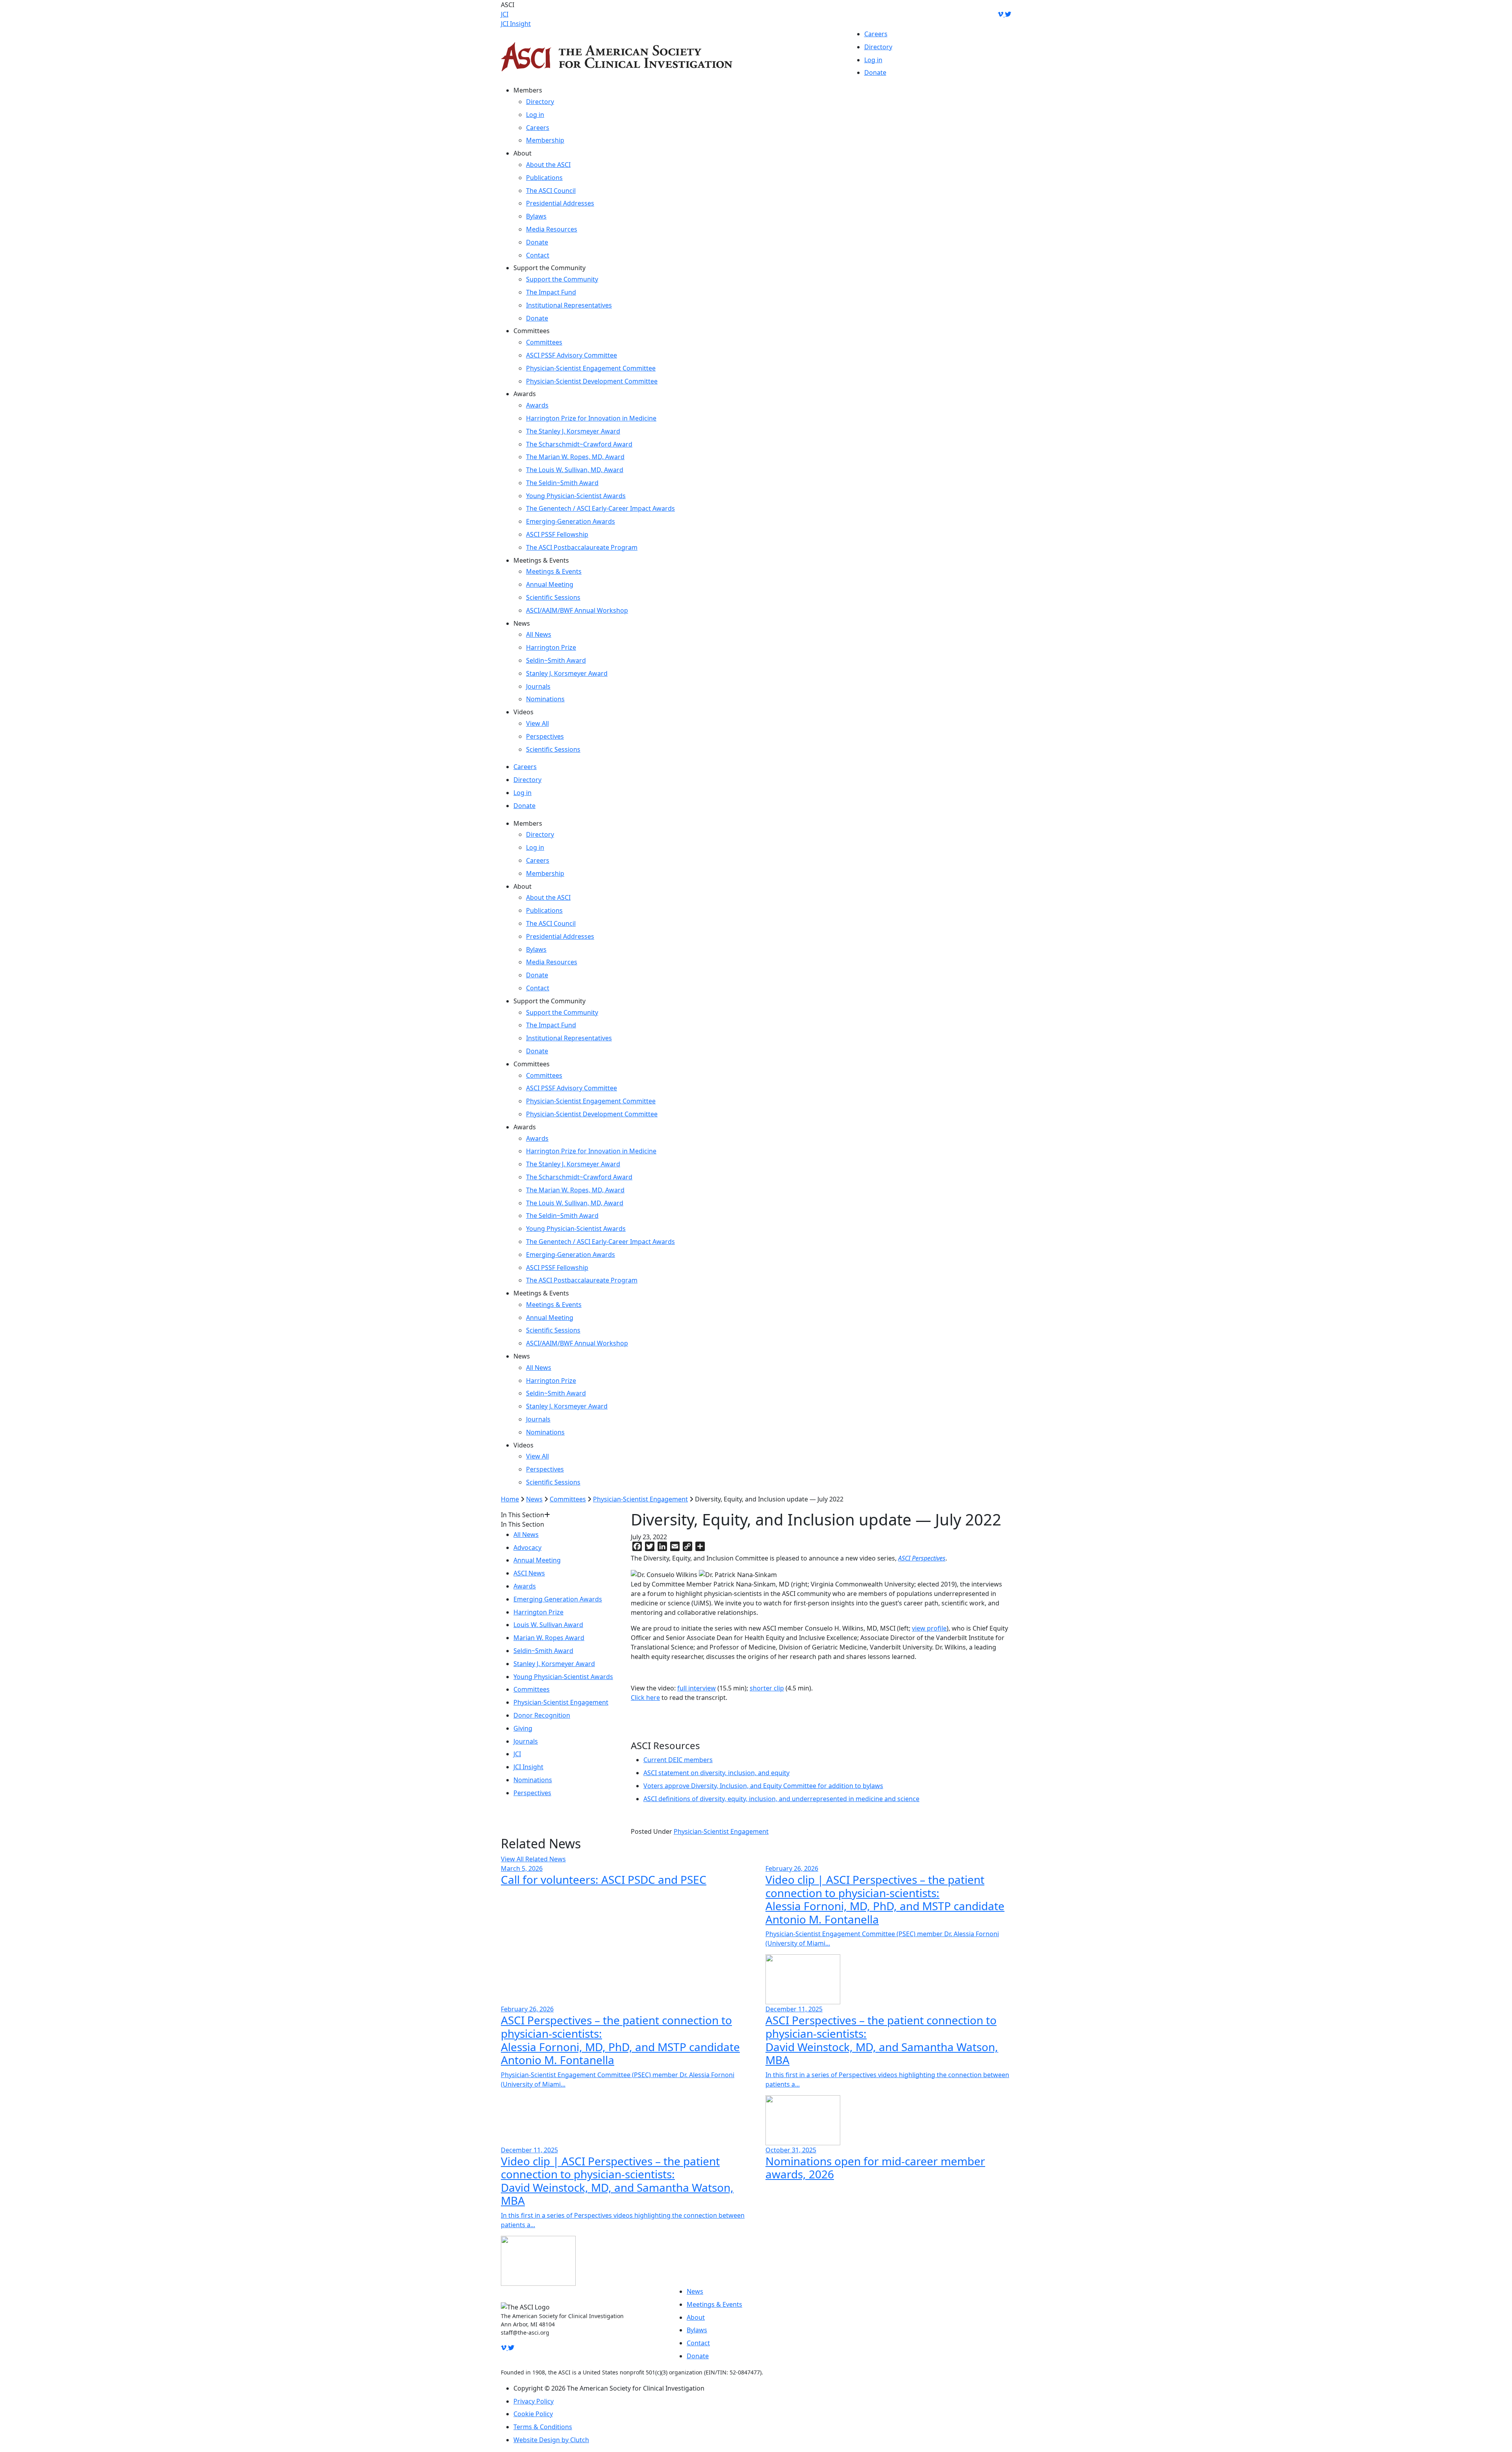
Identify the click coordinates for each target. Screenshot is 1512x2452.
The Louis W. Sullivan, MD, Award (575, 470)
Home (510, 1499)
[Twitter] (1008, 14)
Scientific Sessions (553, 597)
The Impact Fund (551, 292)
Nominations (545, 699)
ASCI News (529, 1573)
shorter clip (767, 1688)
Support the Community (562, 279)
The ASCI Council (551, 191)
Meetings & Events (554, 571)
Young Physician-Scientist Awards (576, 496)
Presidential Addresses (560, 203)
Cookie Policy (533, 2414)
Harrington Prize (551, 647)
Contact (538, 255)
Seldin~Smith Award (556, 660)
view (919, 1628)
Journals (538, 686)
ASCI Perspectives (922, 1558)
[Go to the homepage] (617, 57)
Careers (876, 34)
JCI (505, 14)
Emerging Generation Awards (558, 1599)
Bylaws (536, 216)
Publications (544, 178)
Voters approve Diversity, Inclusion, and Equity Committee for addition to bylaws (763, 1786)
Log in (873, 60)
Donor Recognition (542, 1715)
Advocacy (527, 1548)
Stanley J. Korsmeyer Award (567, 673)
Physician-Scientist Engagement (640, 1499)
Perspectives (545, 736)
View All (537, 723)
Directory (878, 47)
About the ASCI (548, 165)
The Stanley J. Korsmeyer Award (573, 431)
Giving (523, 1728)
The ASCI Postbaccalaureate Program (582, 547)
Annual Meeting (550, 584)
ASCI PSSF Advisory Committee (572, 355)
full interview (697, 1688)
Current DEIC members (678, 1760)
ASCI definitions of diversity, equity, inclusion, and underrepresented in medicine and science (781, 1799)
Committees (544, 342)
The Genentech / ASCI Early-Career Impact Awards (600, 508)
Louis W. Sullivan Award (548, 1625)
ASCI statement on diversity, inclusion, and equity (716, 1773)
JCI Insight (516, 24)
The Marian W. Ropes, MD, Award (575, 457)
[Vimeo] (1001, 14)
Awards (537, 405)
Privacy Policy (534, 2401)
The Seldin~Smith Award (562, 483)
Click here (645, 1698)
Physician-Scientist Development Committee (592, 381)
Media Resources (552, 229)
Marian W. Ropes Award (549, 1638)
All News (539, 634)
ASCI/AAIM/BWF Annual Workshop (577, 610)
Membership (545, 140)
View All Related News (533, 1859)
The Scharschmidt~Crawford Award (579, 444)
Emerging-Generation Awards (571, 521)
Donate (875, 72)
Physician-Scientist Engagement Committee (591, 368)
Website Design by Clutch (551, 2440)
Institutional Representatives (569, 305)
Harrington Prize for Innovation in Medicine (591, 418)
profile (936, 1628)
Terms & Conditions (543, 2427)
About (696, 2317)
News (534, 1499)
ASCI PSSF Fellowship (557, 534)
